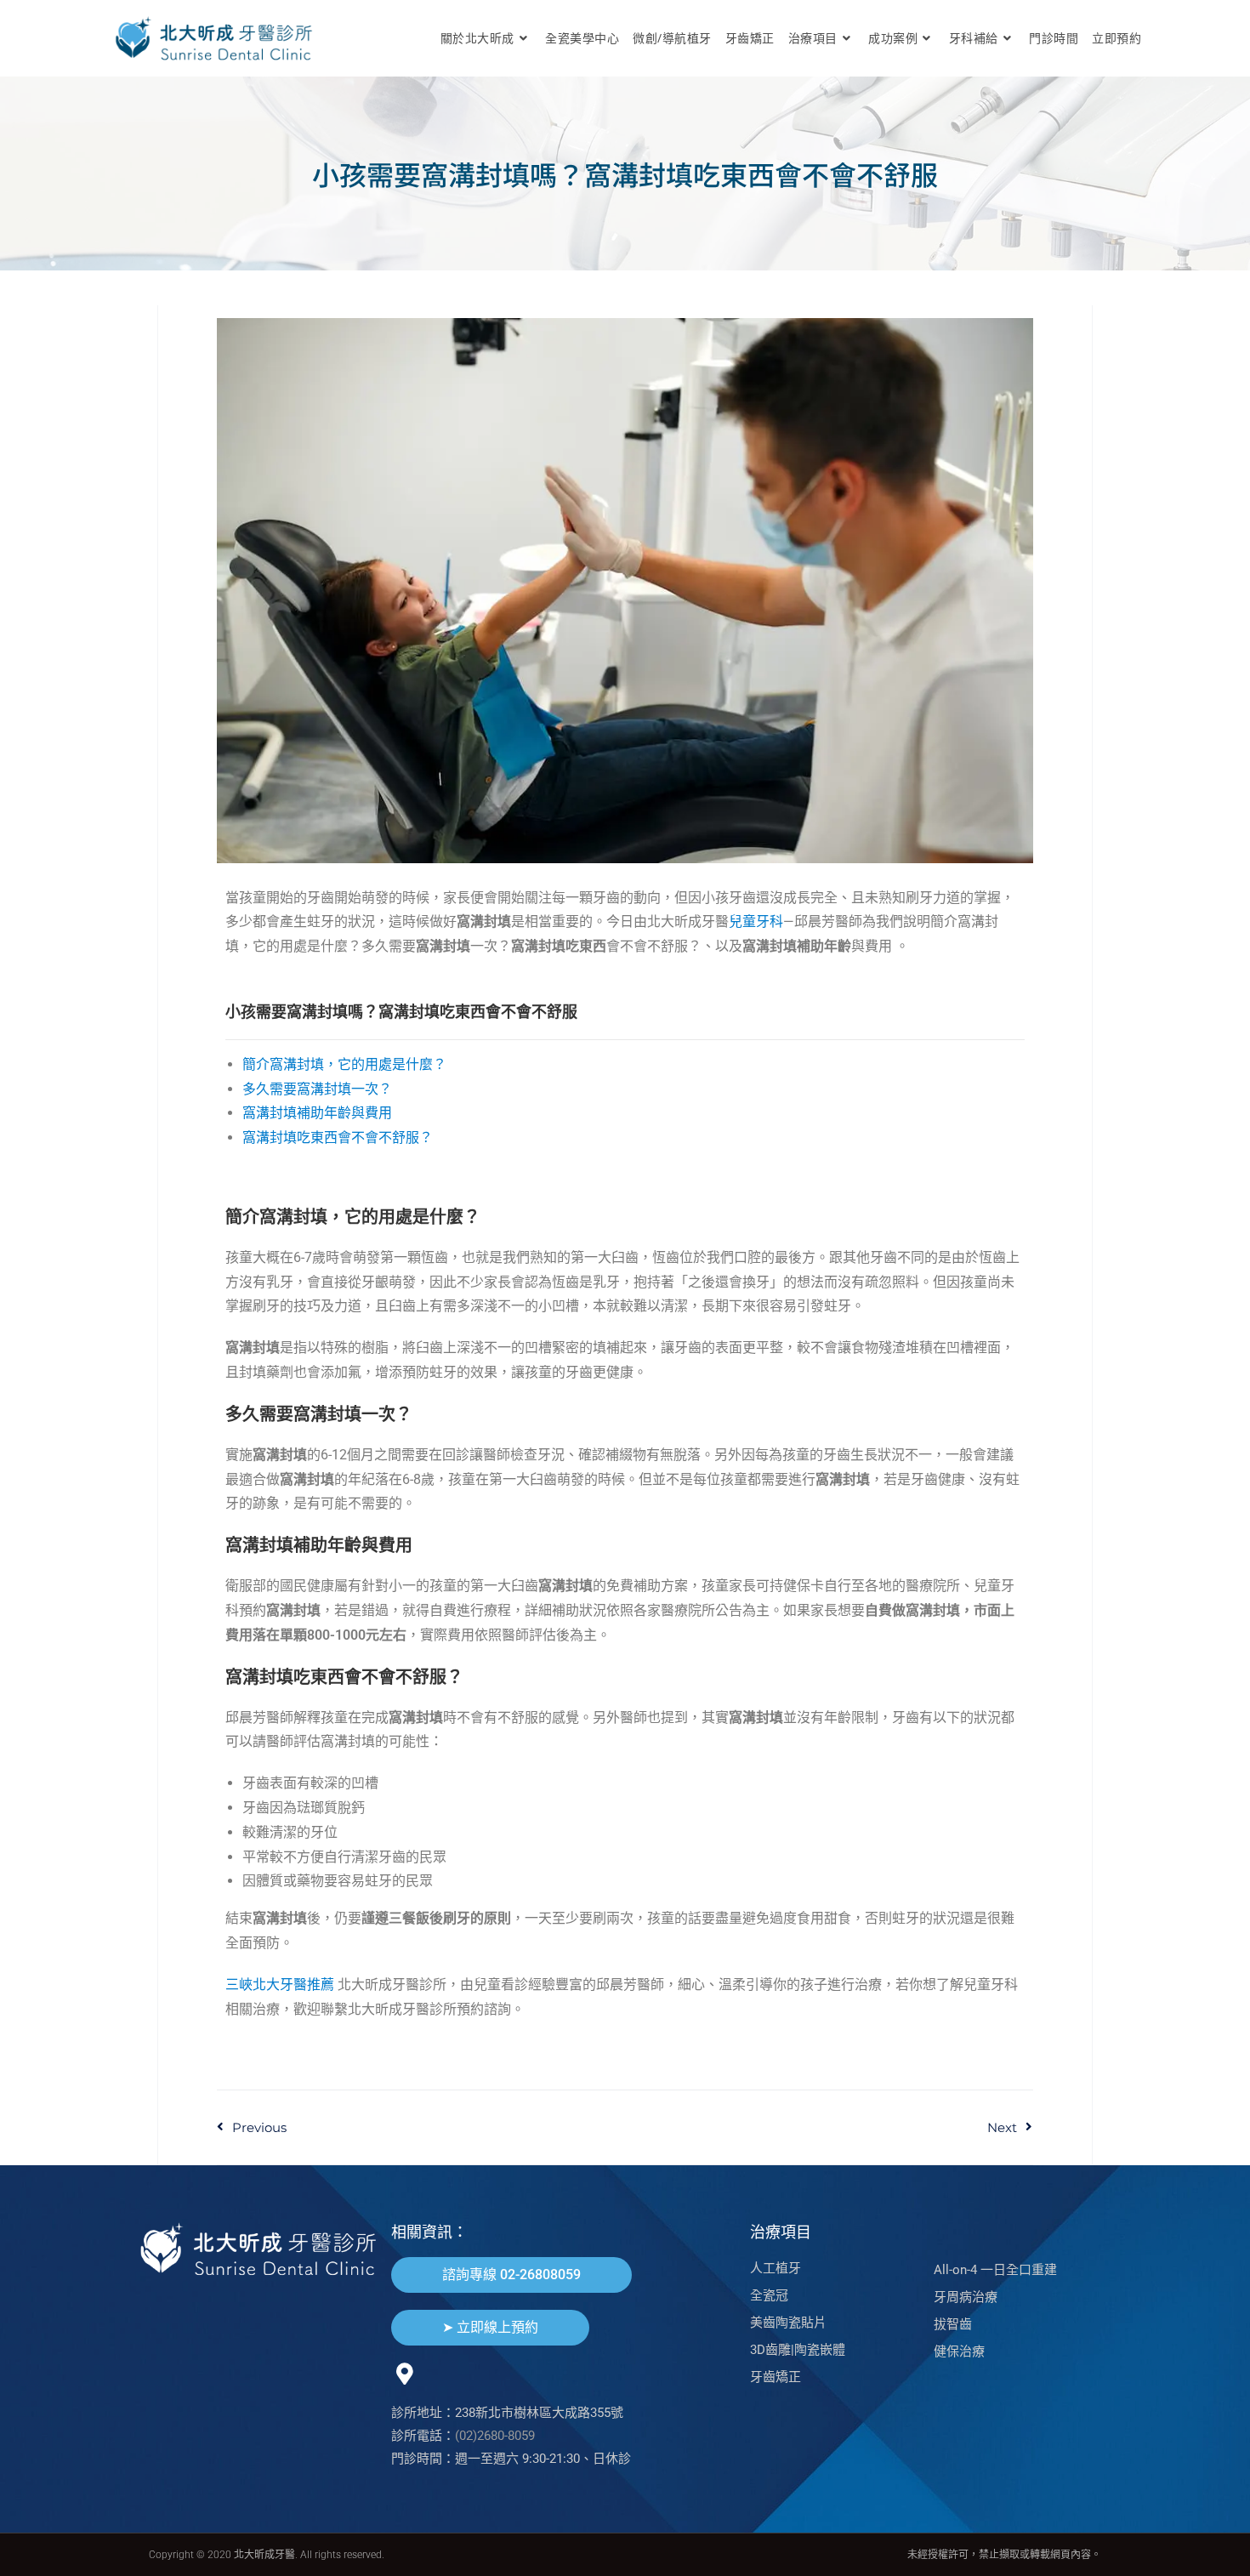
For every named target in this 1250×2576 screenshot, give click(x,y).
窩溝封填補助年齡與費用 (317, 1113)
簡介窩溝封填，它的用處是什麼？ (344, 1064)
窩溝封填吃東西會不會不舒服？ (338, 1137)
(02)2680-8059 (495, 2436)
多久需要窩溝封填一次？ (317, 1089)
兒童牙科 (756, 921)
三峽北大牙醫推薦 (280, 1985)
